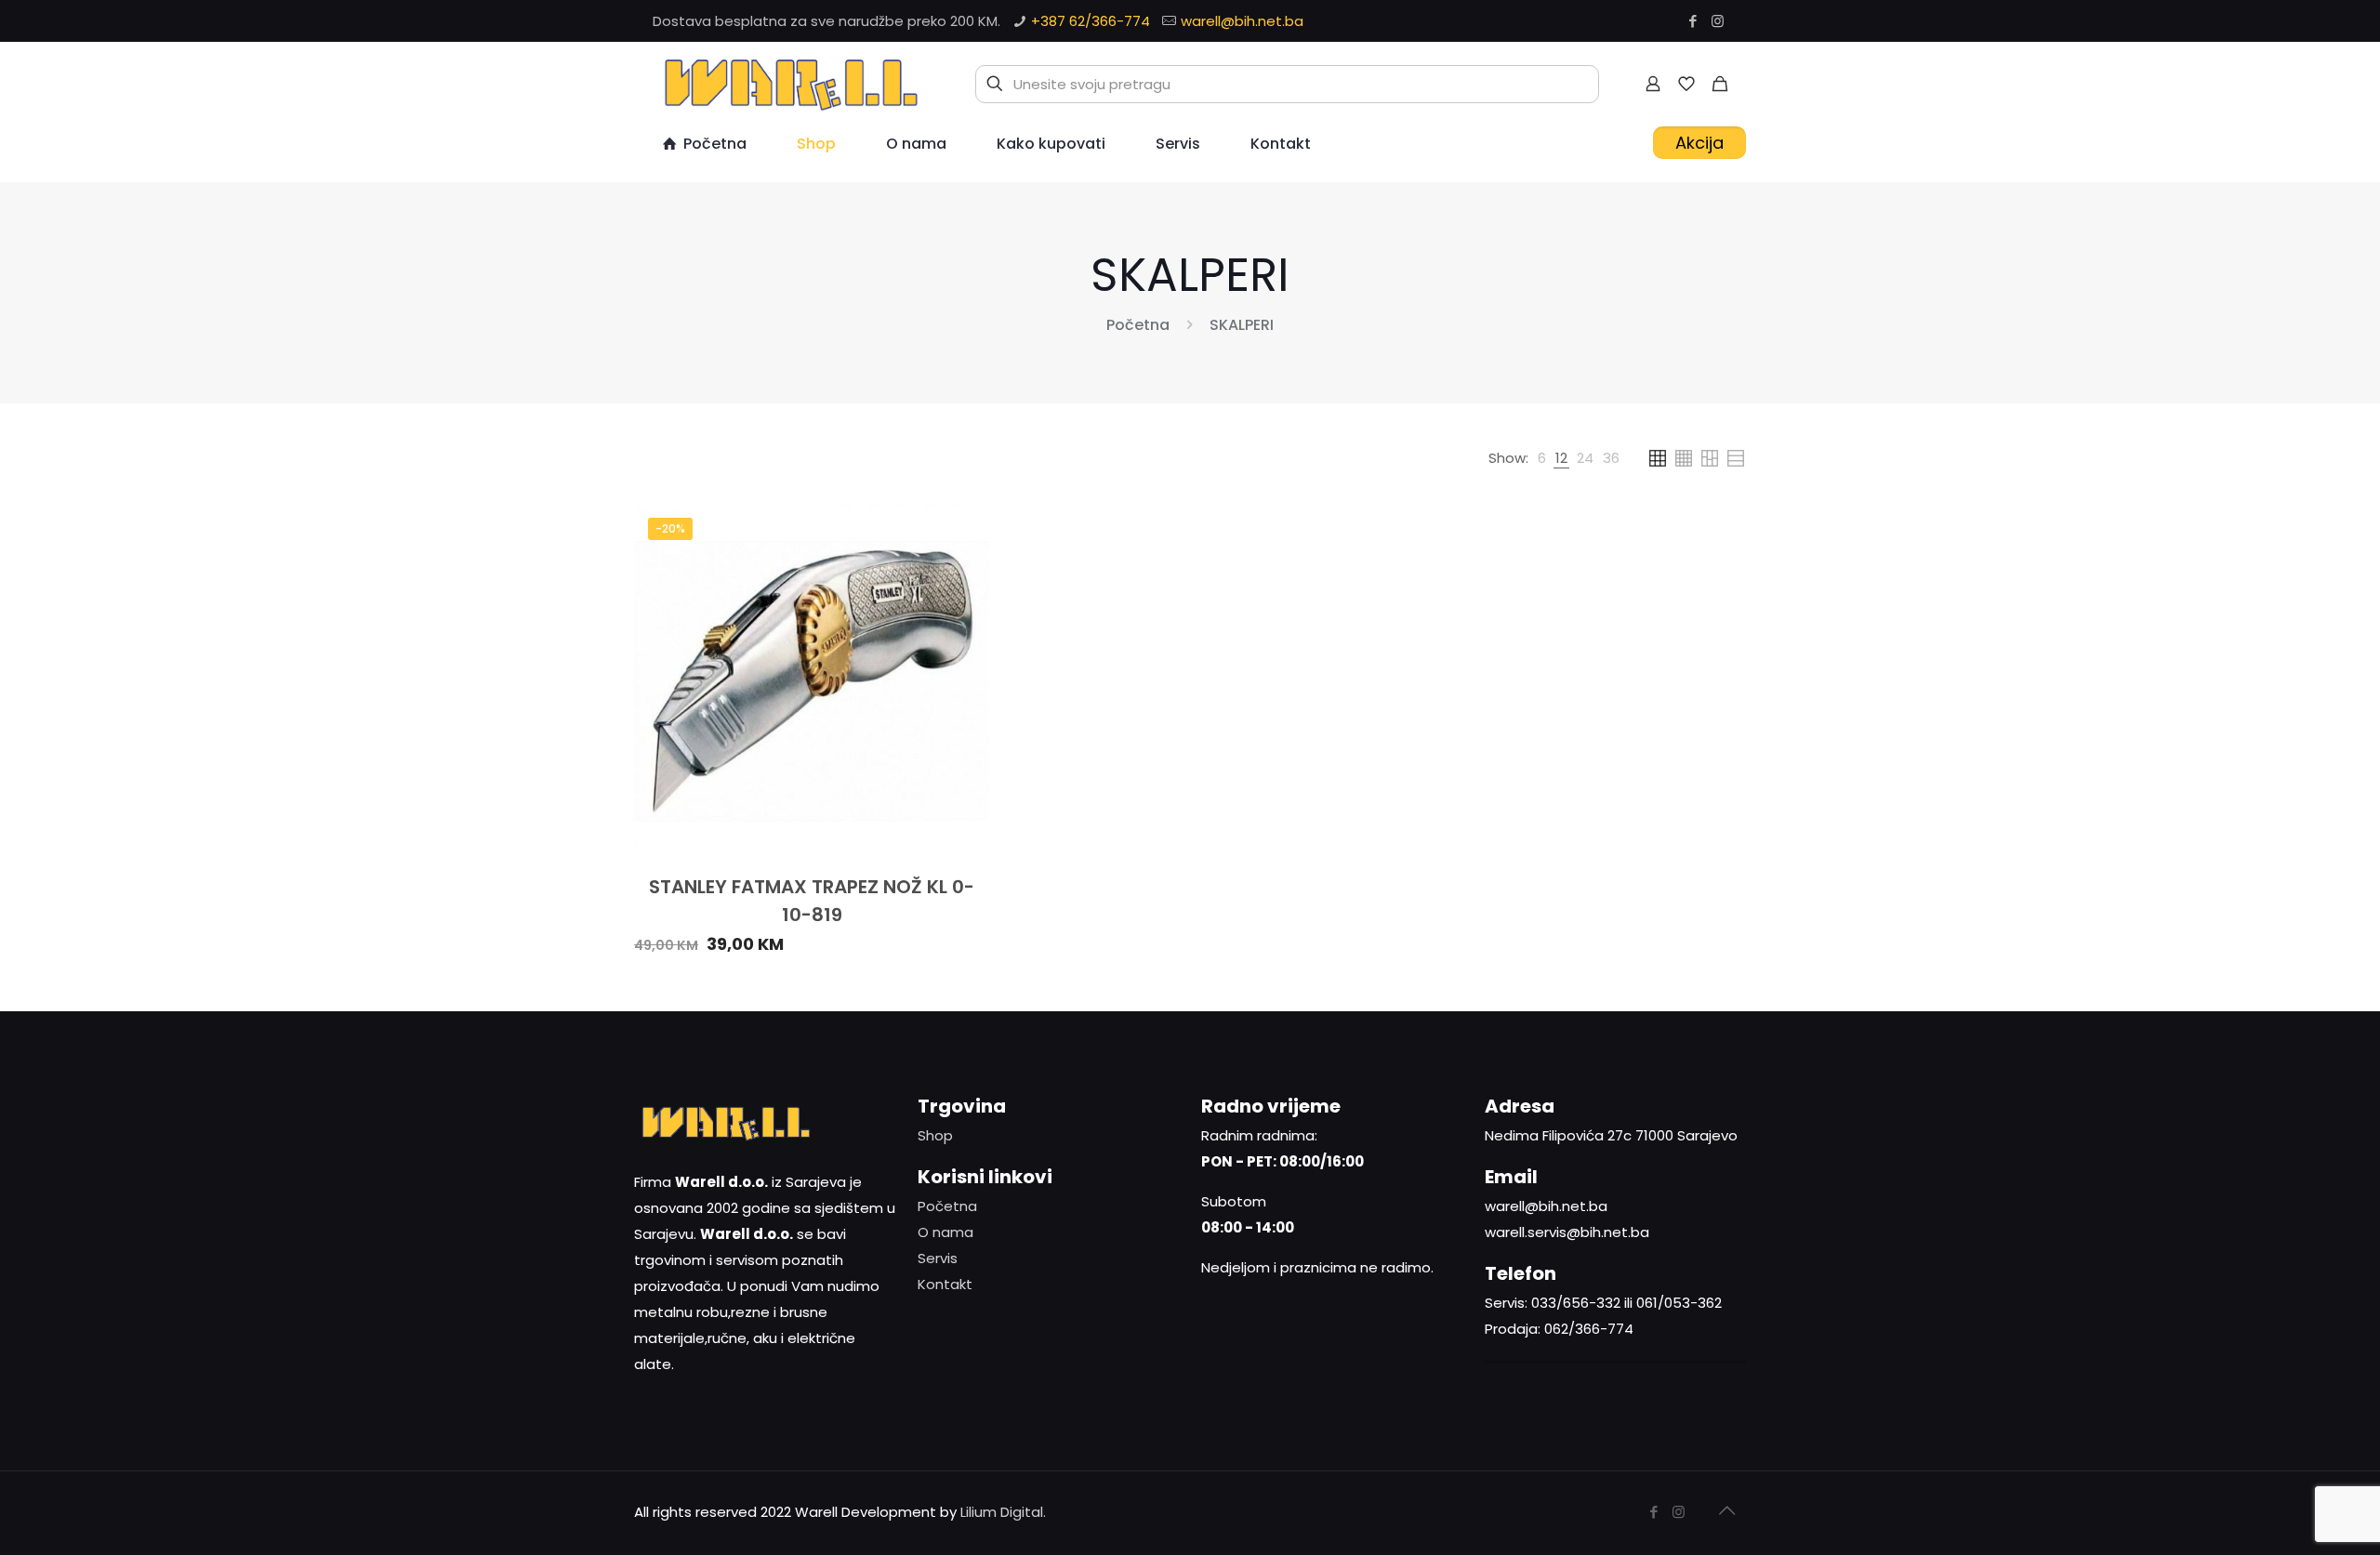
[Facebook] (1692, 21)
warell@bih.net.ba (1242, 21)
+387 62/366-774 (1091, 21)
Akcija (1699, 143)
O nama (945, 1232)
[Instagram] (1718, 21)
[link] (1542, 458)
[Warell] (788, 84)
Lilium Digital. (1003, 1512)
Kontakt (945, 1284)
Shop (935, 1135)
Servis (938, 1258)
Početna (1138, 325)
